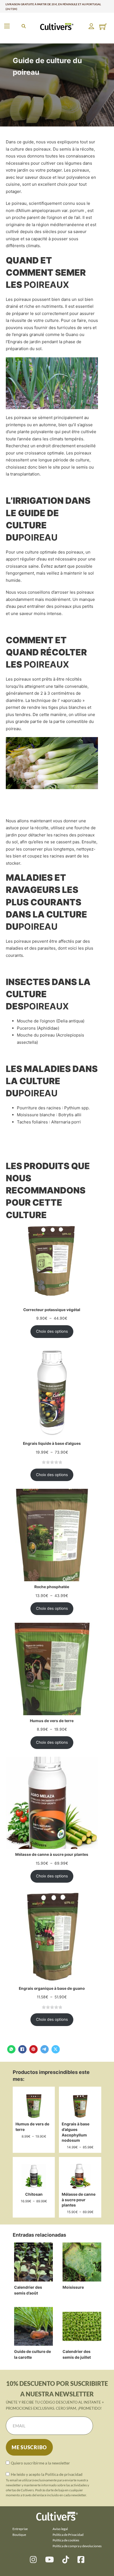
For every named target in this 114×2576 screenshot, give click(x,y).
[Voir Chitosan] (34, 2176)
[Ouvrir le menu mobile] (7, 26)
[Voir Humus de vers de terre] (34, 2106)
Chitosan (34, 2194)
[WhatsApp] (11, 2049)
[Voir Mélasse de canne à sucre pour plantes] (80, 2176)
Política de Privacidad (68, 2535)
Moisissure (73, 2287)
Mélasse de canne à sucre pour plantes (79, 2200)
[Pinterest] (33, 2049)
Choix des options (52, 1331)
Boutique (19, 2535)
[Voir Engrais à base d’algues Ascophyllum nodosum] (80, 2106)
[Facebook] (22, 2049)
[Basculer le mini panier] (103, 27)
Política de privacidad (64, 2474)
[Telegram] (45, 2049)
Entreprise (20, 2529)
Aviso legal (60, 2529)
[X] (56, 2049)
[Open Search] (24, 26)
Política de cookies (66, 2540)
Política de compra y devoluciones (77, 2546)
